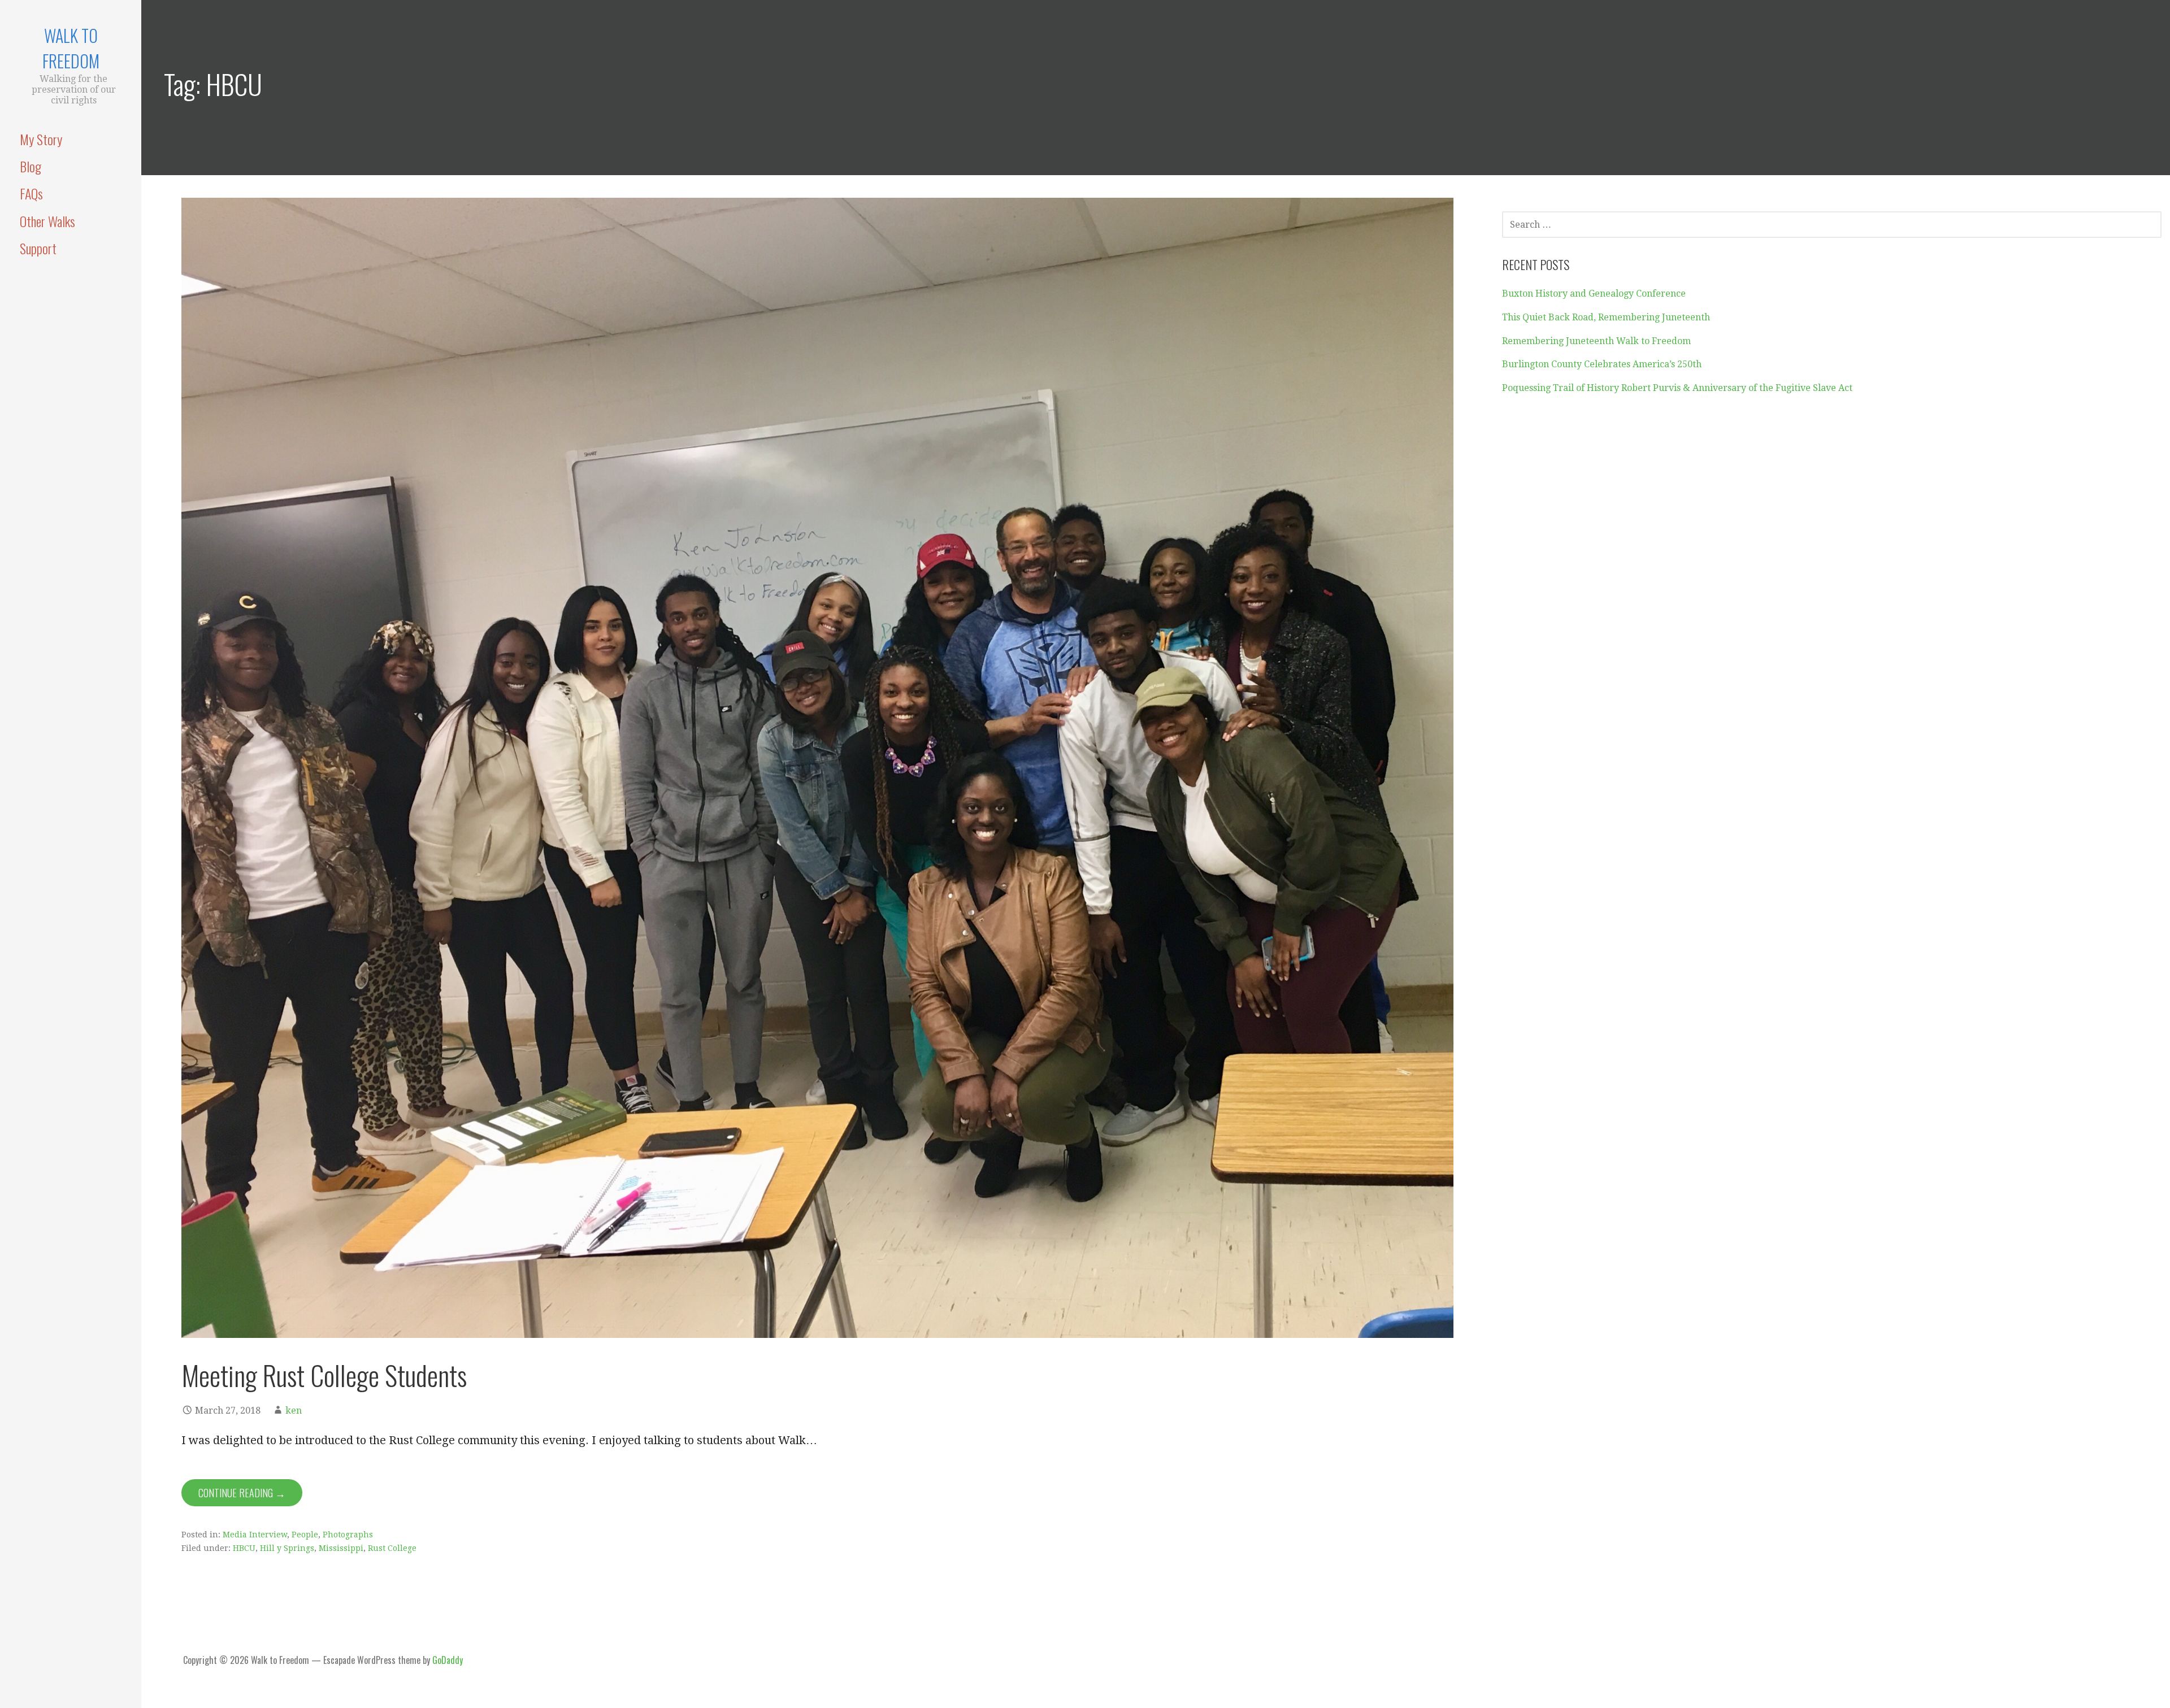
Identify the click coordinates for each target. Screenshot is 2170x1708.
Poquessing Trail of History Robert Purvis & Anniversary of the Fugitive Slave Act (1677, 388)
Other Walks (47, 221)
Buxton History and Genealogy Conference (1594, 294)
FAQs (31, 193)
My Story (41, 139)
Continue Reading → (242, 1493)
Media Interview (255, 1535)
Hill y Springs (287, 1548)
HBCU (244, 1548)
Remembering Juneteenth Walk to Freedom (1596, 341)
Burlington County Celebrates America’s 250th (1602, 364)
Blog (31, 166)
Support (38, 248)
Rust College (392, 1548)
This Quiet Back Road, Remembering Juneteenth (1606, 317)
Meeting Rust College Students (324, 1375)
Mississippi (341, 1548)
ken (294, 1411)
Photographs (348, 1535)
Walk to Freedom (71, 48)
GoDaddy (448, 1660)
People (305, 1535)
